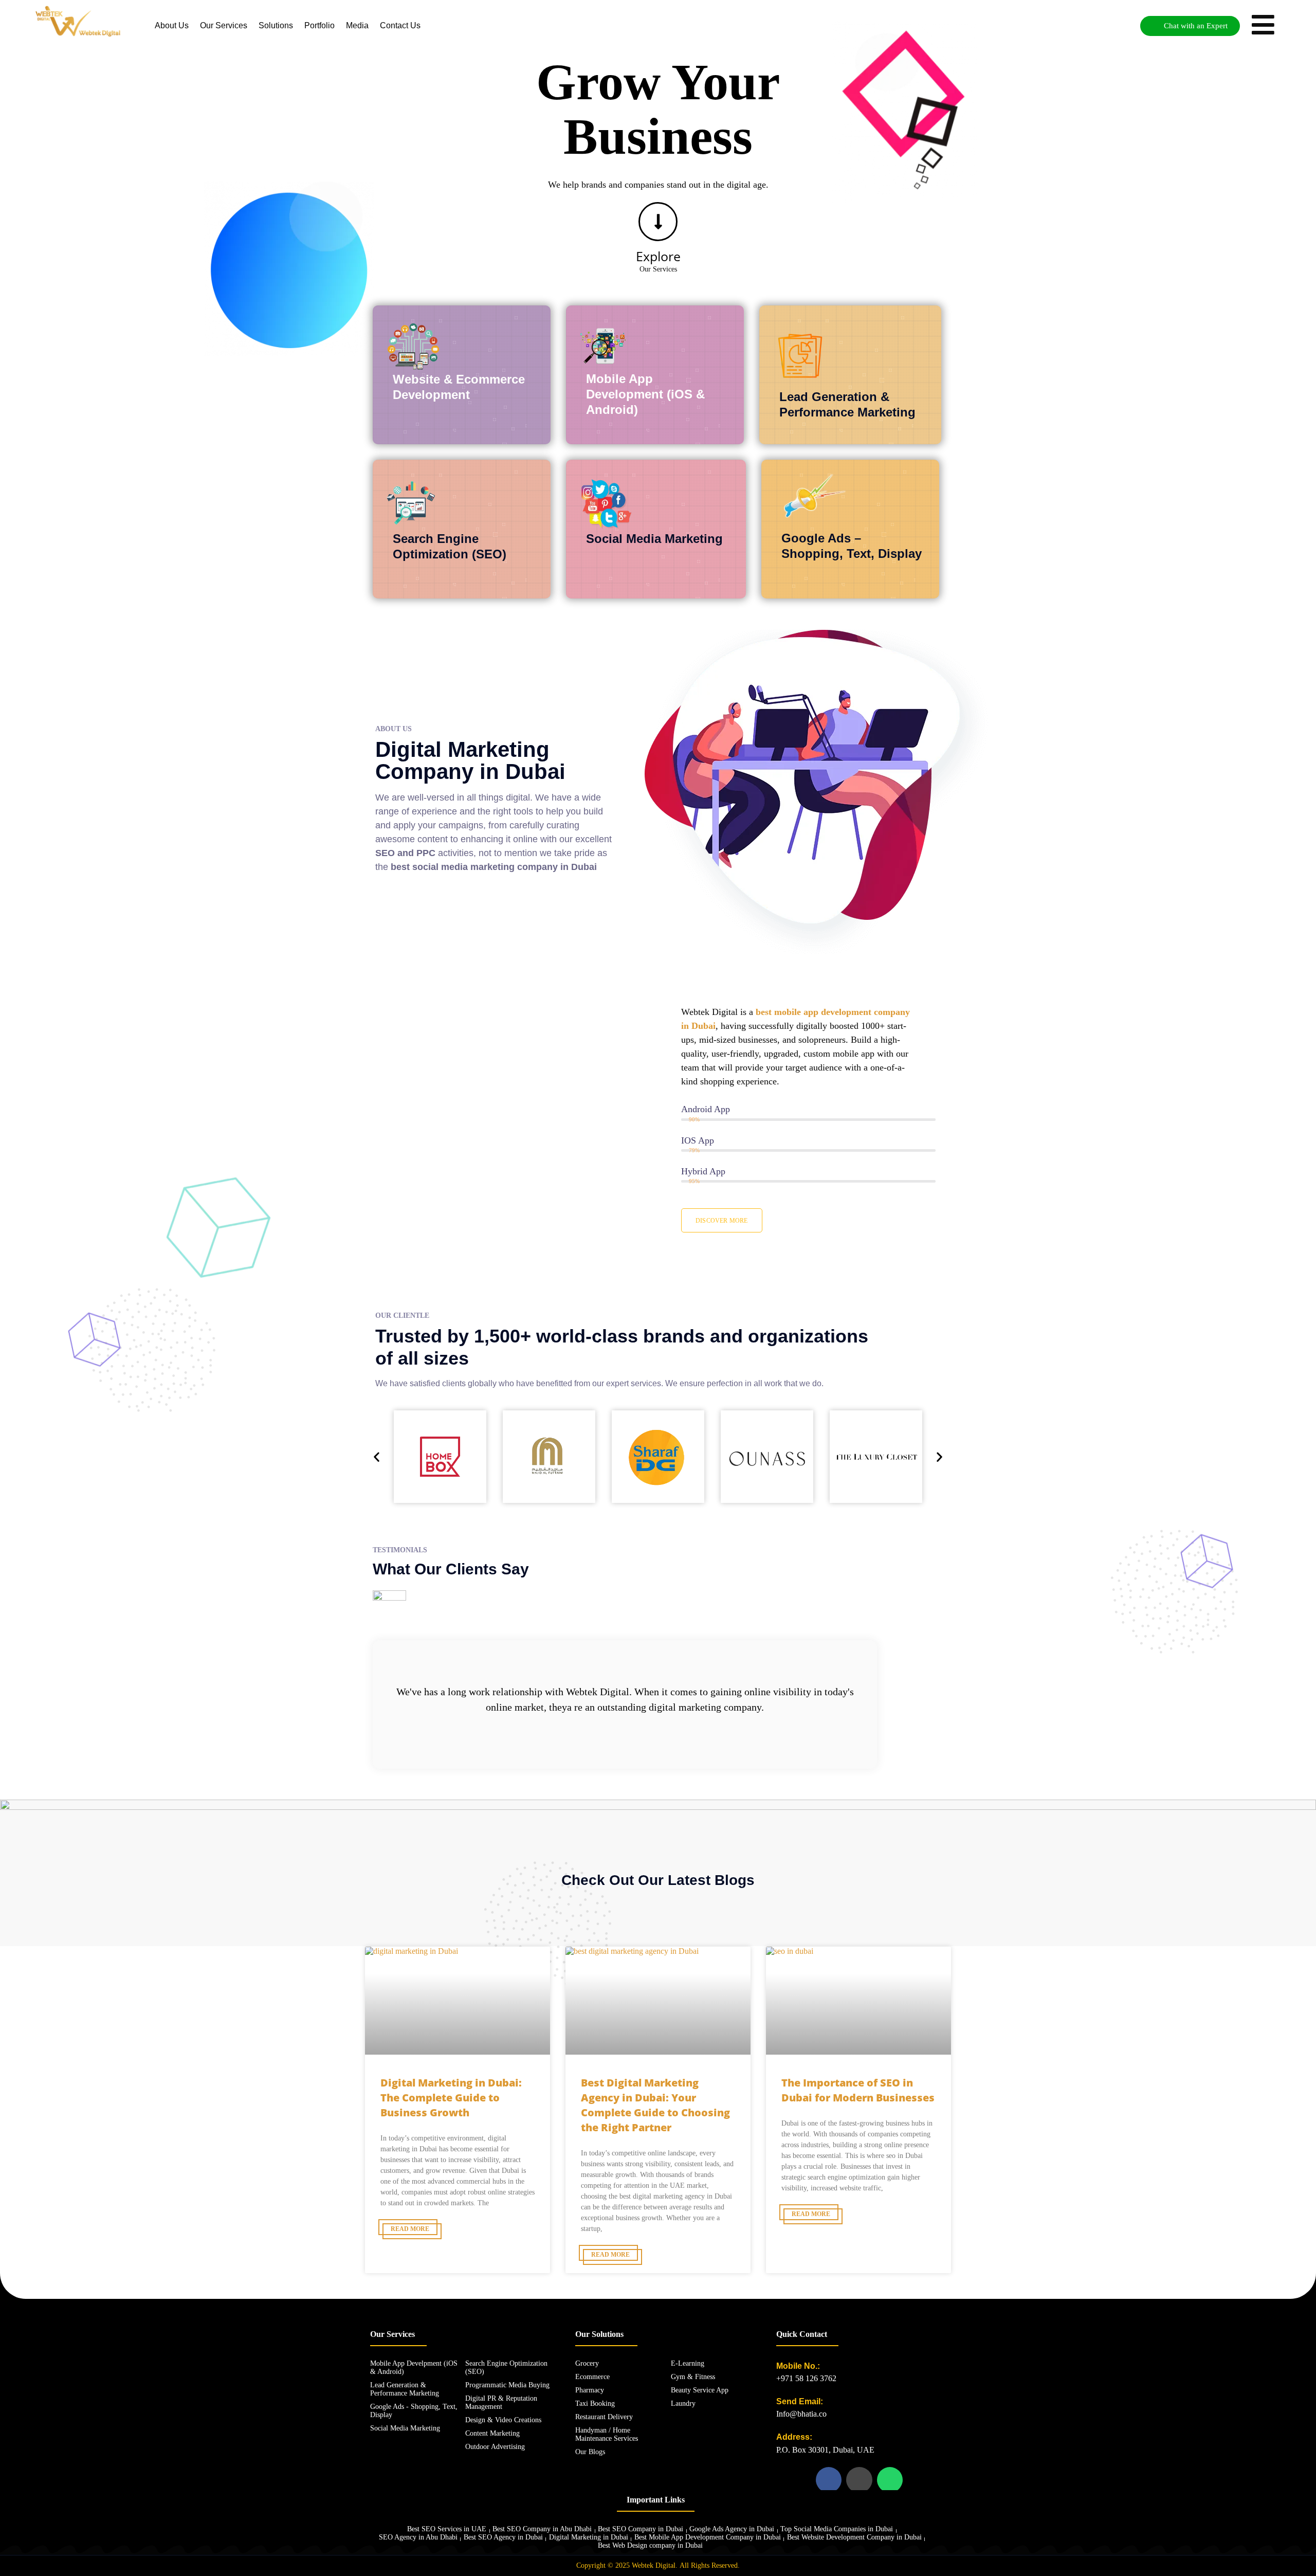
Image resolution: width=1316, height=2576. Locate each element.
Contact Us (400, 25)
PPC (426, 853)
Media (357, 25)
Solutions (276, 25)
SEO (385, 853)
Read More (410, 2229)
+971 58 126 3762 (806, 2378)
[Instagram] (859, 2480)
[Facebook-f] (829, 2480)
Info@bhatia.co (801, 2414)
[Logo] (78, 21)
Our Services (224, 25)
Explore (658, 256)
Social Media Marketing (654, 539)
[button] (377, 1456)
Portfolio (319, 25)
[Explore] (658, 222)
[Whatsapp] (890, 2480)
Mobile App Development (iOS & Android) (645, 394)
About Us (172, 25)
